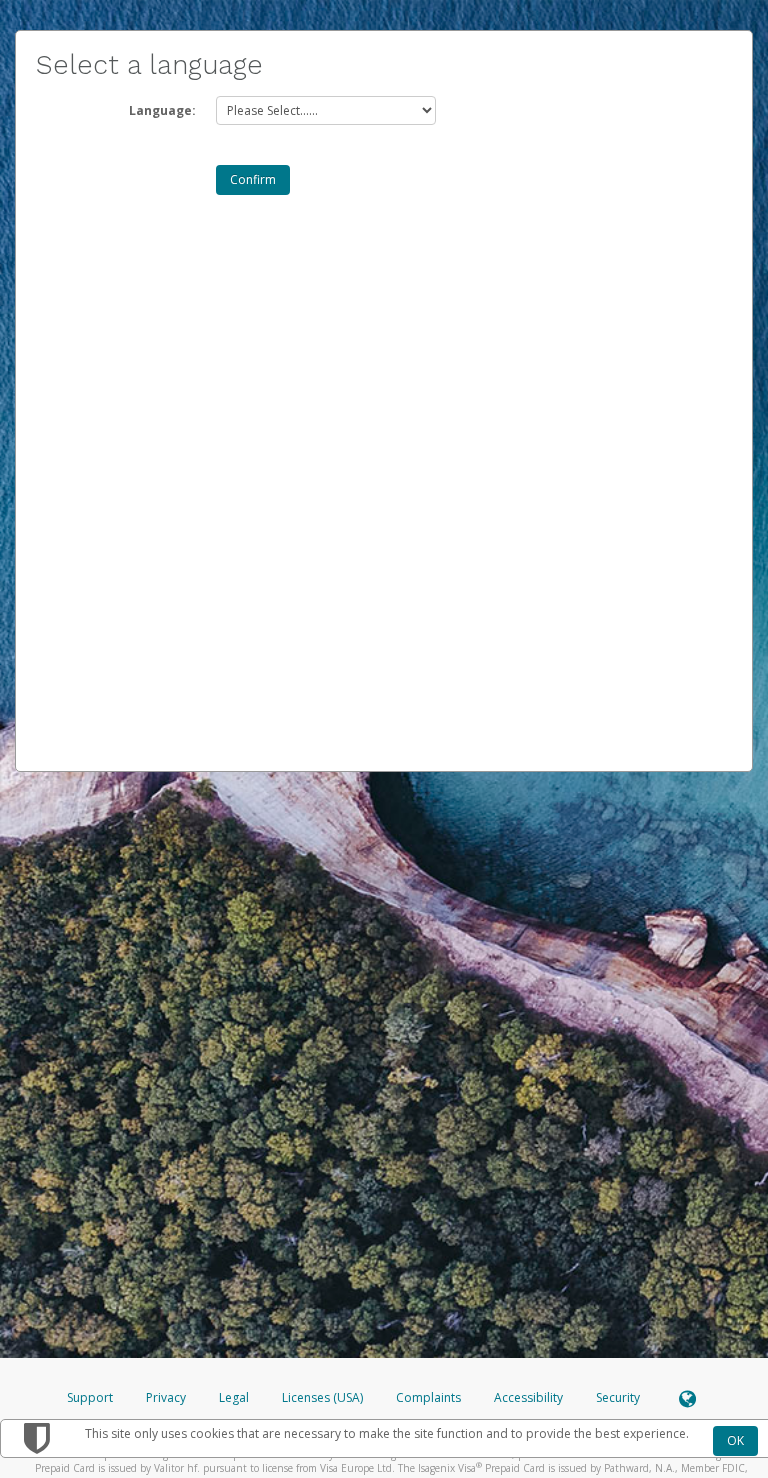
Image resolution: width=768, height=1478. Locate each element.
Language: (162, 110)
